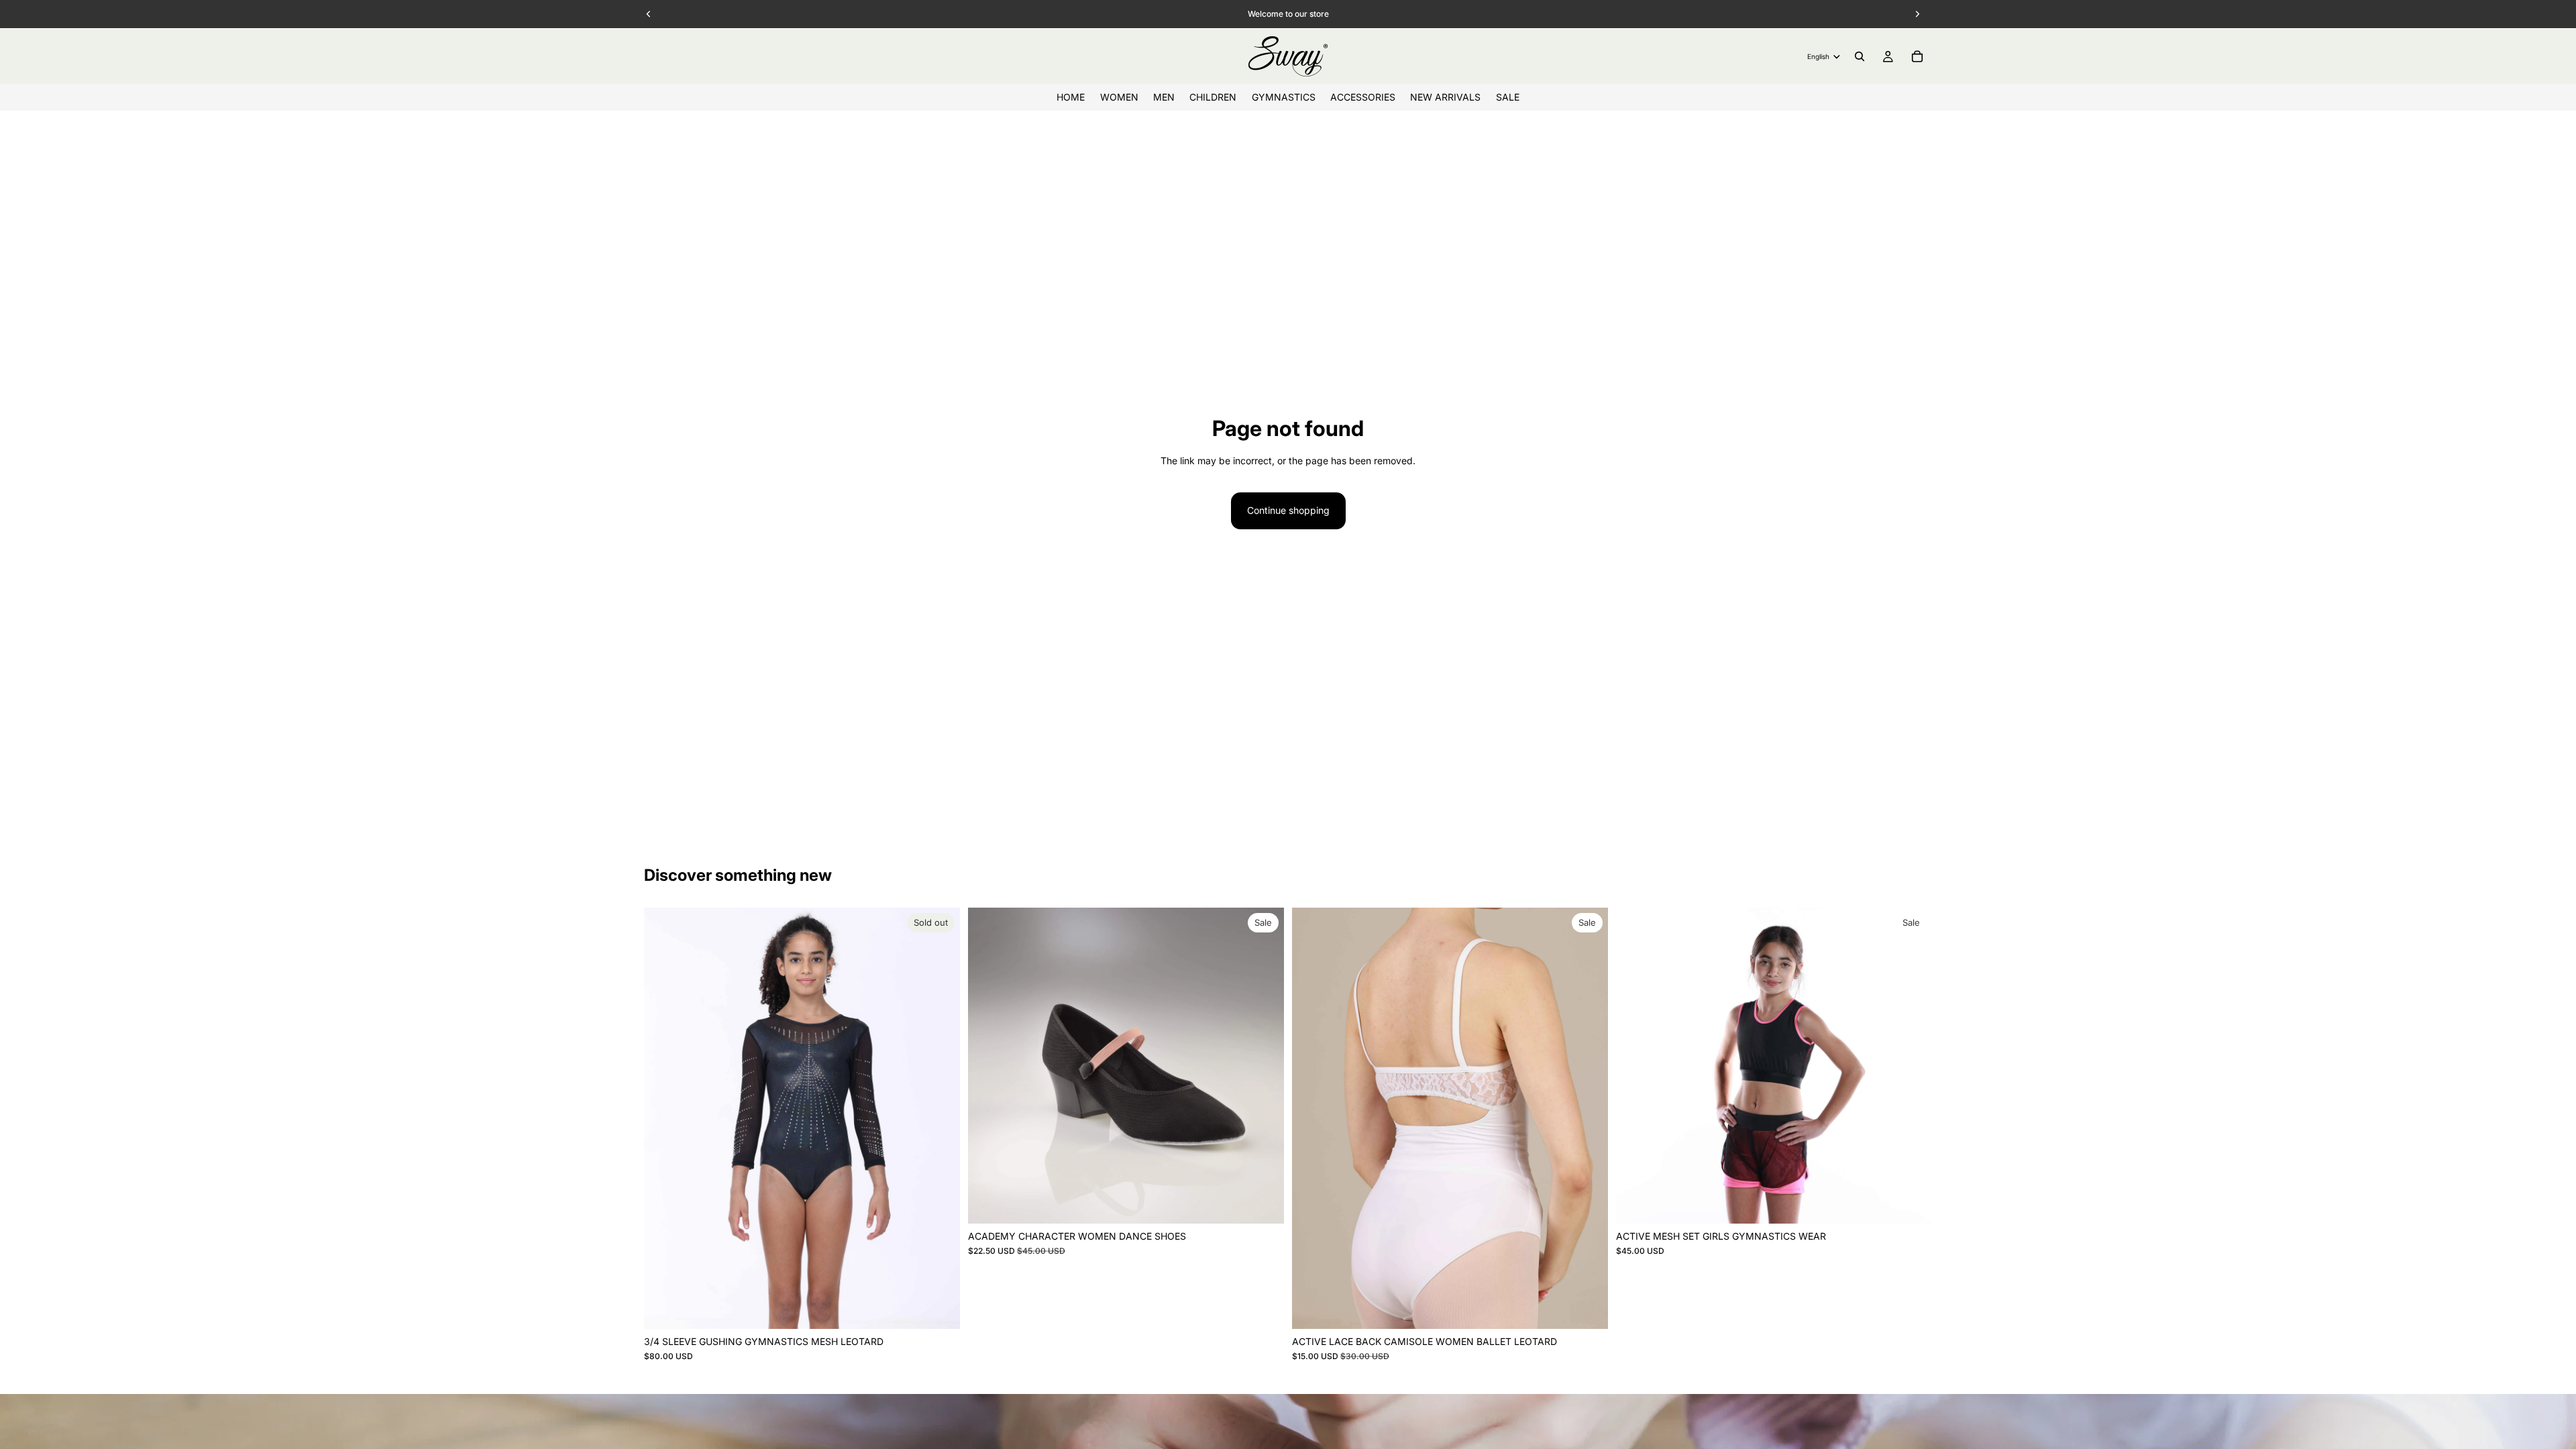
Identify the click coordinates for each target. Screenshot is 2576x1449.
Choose (1275, 1202)
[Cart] (1917, 56)
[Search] (1860, 56)
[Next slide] (940, 1118)
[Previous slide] (664, 1118)
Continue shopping (1288, 510)
